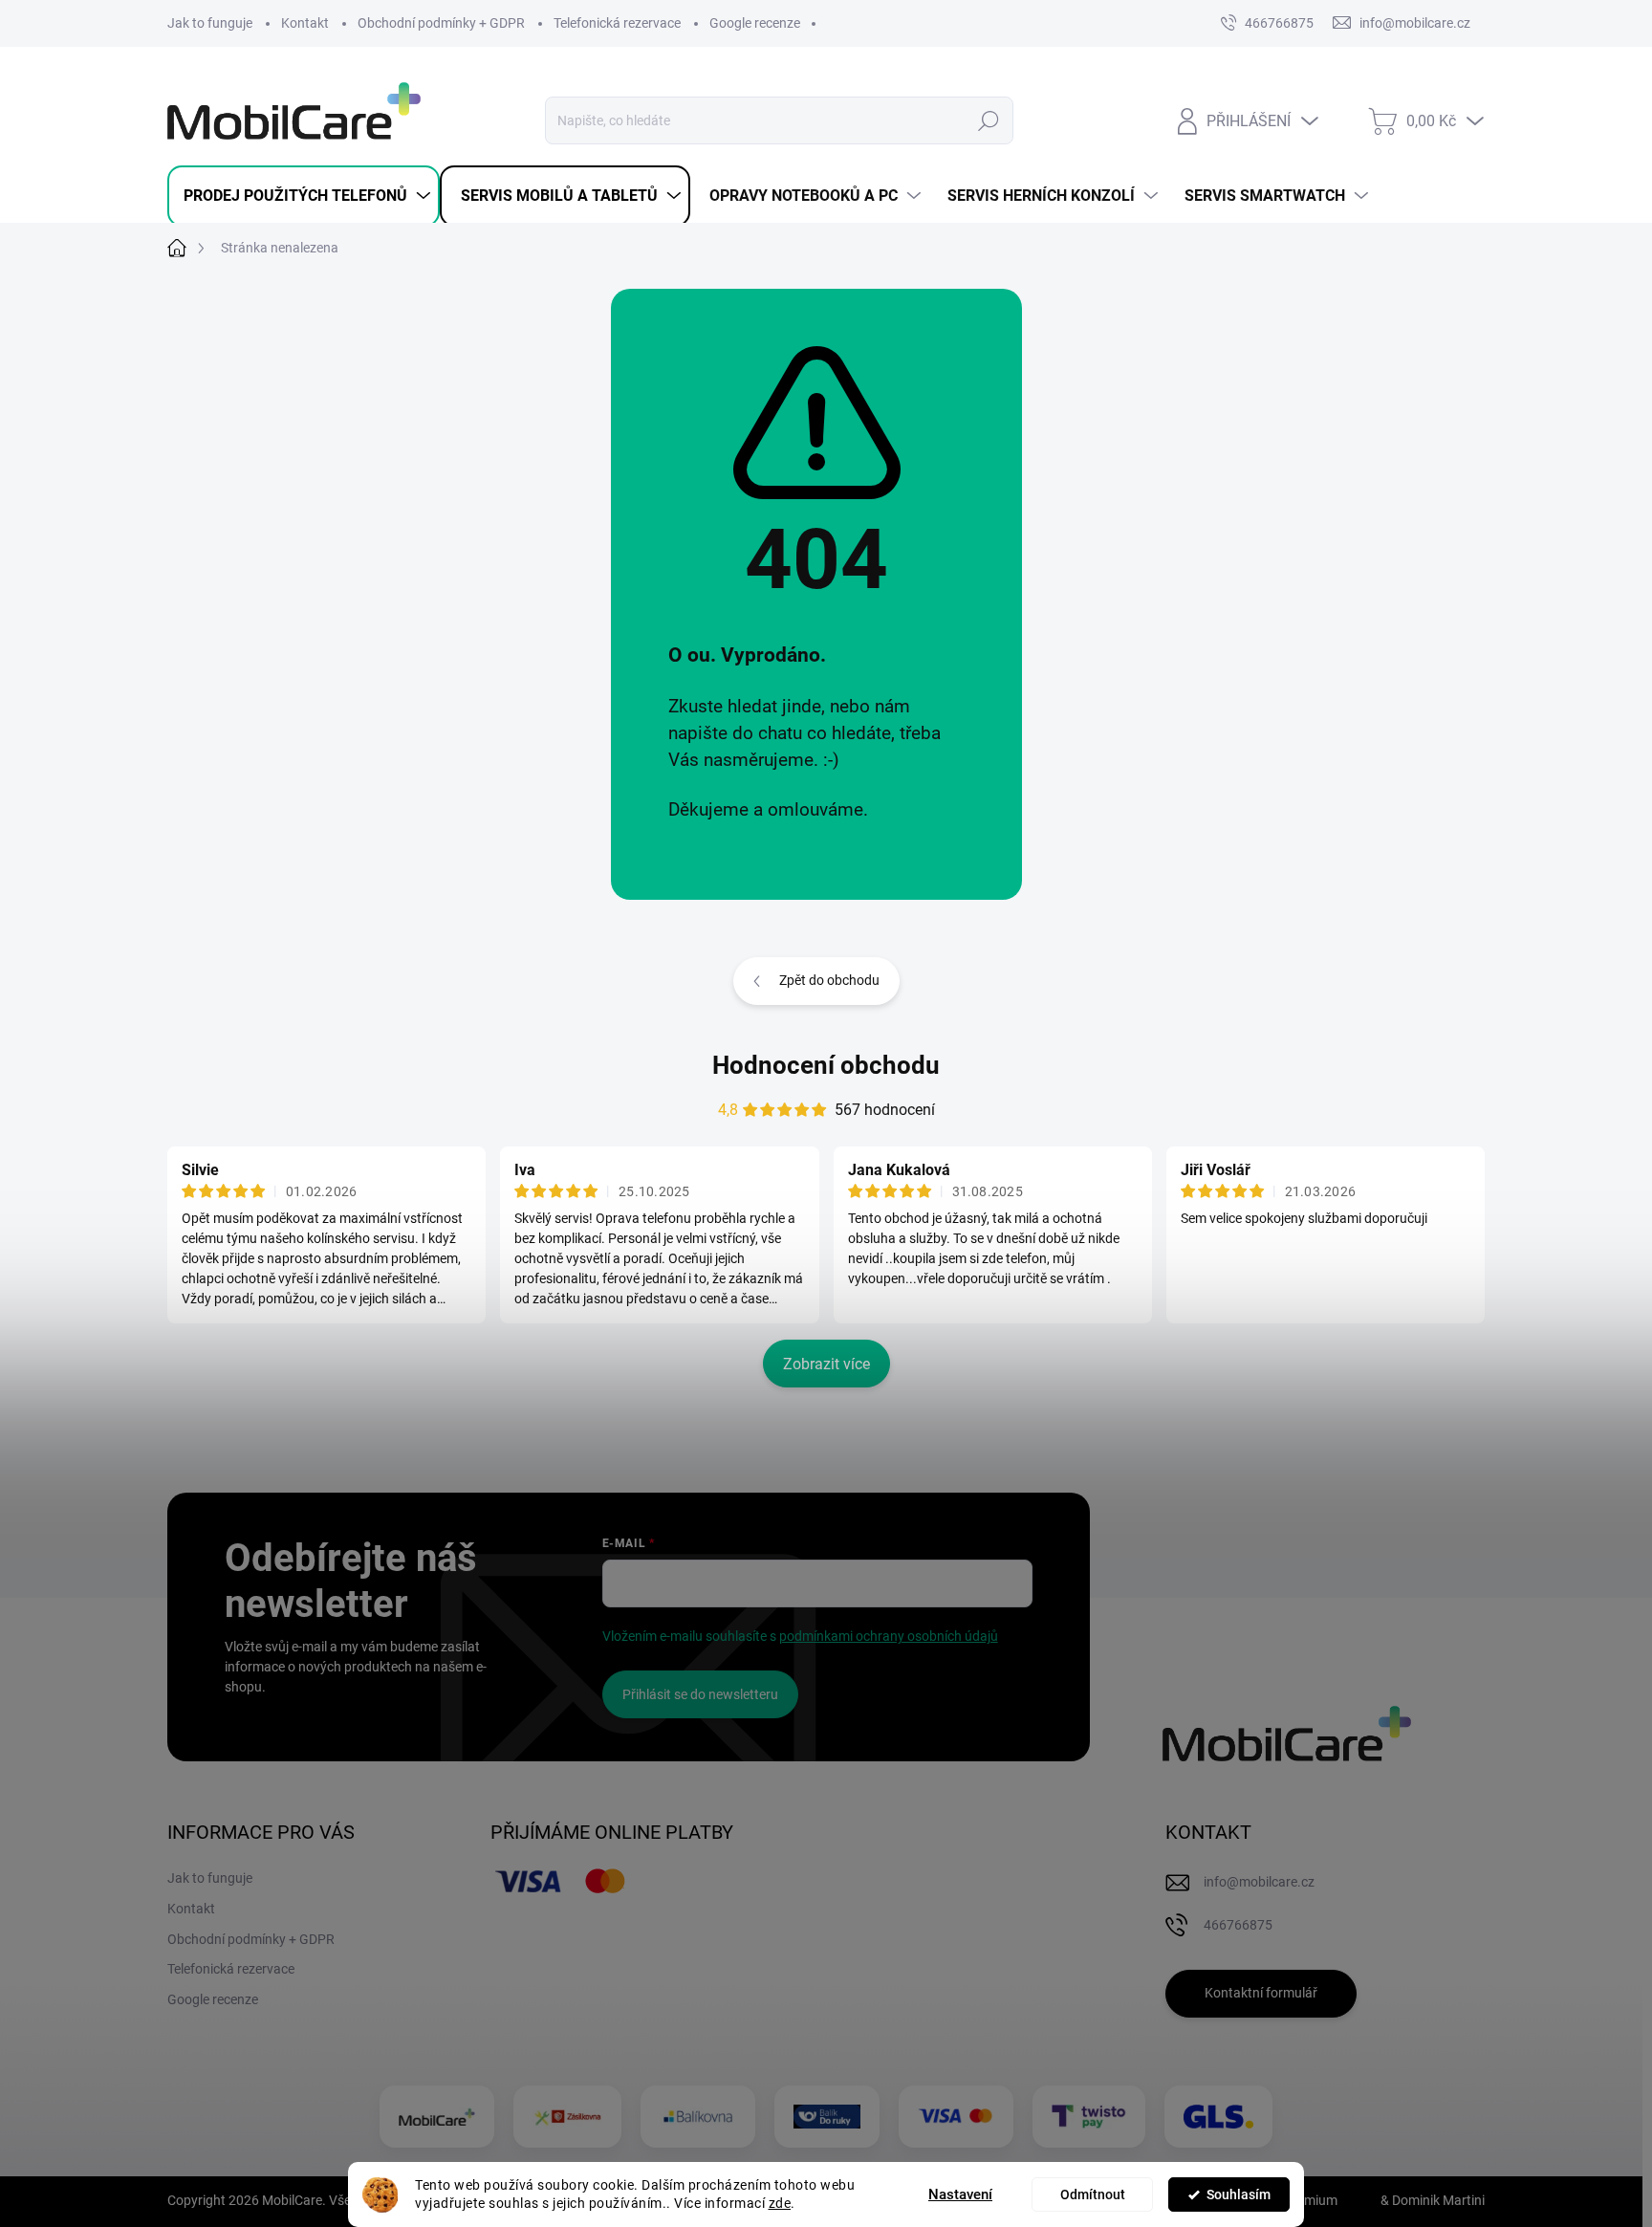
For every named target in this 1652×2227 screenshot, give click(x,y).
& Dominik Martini (1431, 2200)
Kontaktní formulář (1261, 1993)
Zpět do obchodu (829, 980)
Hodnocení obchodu (826, 1065)
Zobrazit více (826, 1364)
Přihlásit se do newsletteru (700, 1694)
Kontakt (305, 23)
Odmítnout (1093, 2194)
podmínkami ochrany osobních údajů (889, 1636)
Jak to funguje (210, 23)
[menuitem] (304, 196)
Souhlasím (1239, 2194)
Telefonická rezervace (617, 23)
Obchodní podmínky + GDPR (441, 23)
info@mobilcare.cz (1259, 1882)
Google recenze (755, 23)
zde (780, 2203)
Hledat (989, 120)
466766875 (1279, 23)
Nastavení (960, 2194)
